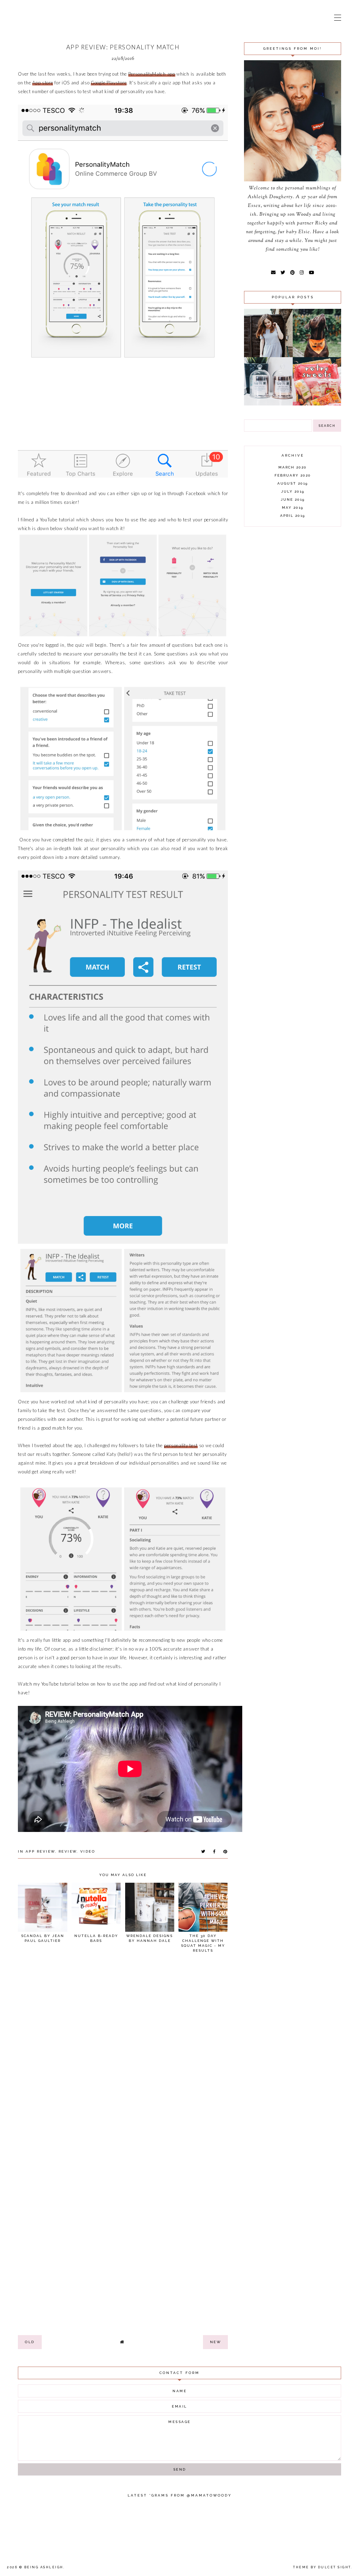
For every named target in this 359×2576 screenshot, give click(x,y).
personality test (181, 1445)
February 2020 (293, 475)
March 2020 (293, 467)
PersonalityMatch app (152, 74)
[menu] (338, 18)
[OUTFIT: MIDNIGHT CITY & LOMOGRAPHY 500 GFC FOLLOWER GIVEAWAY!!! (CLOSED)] (268, 355)
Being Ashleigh (44, 2567)
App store (43, 83)
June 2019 (293, 499)
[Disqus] (123, 2055)
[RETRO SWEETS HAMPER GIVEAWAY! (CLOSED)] (317, 404)
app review (40, 1851)
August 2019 (293, 483)
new (216, 2342)
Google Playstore (109, 83)
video (88, 1851)
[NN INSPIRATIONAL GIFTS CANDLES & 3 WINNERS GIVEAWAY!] (268, 404)
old (30, 2342)
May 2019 (293, 508)
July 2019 (293, 491)
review (68, 1851)
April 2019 (293, 516)
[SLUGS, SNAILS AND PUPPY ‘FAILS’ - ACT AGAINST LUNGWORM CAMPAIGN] (317, 355)
